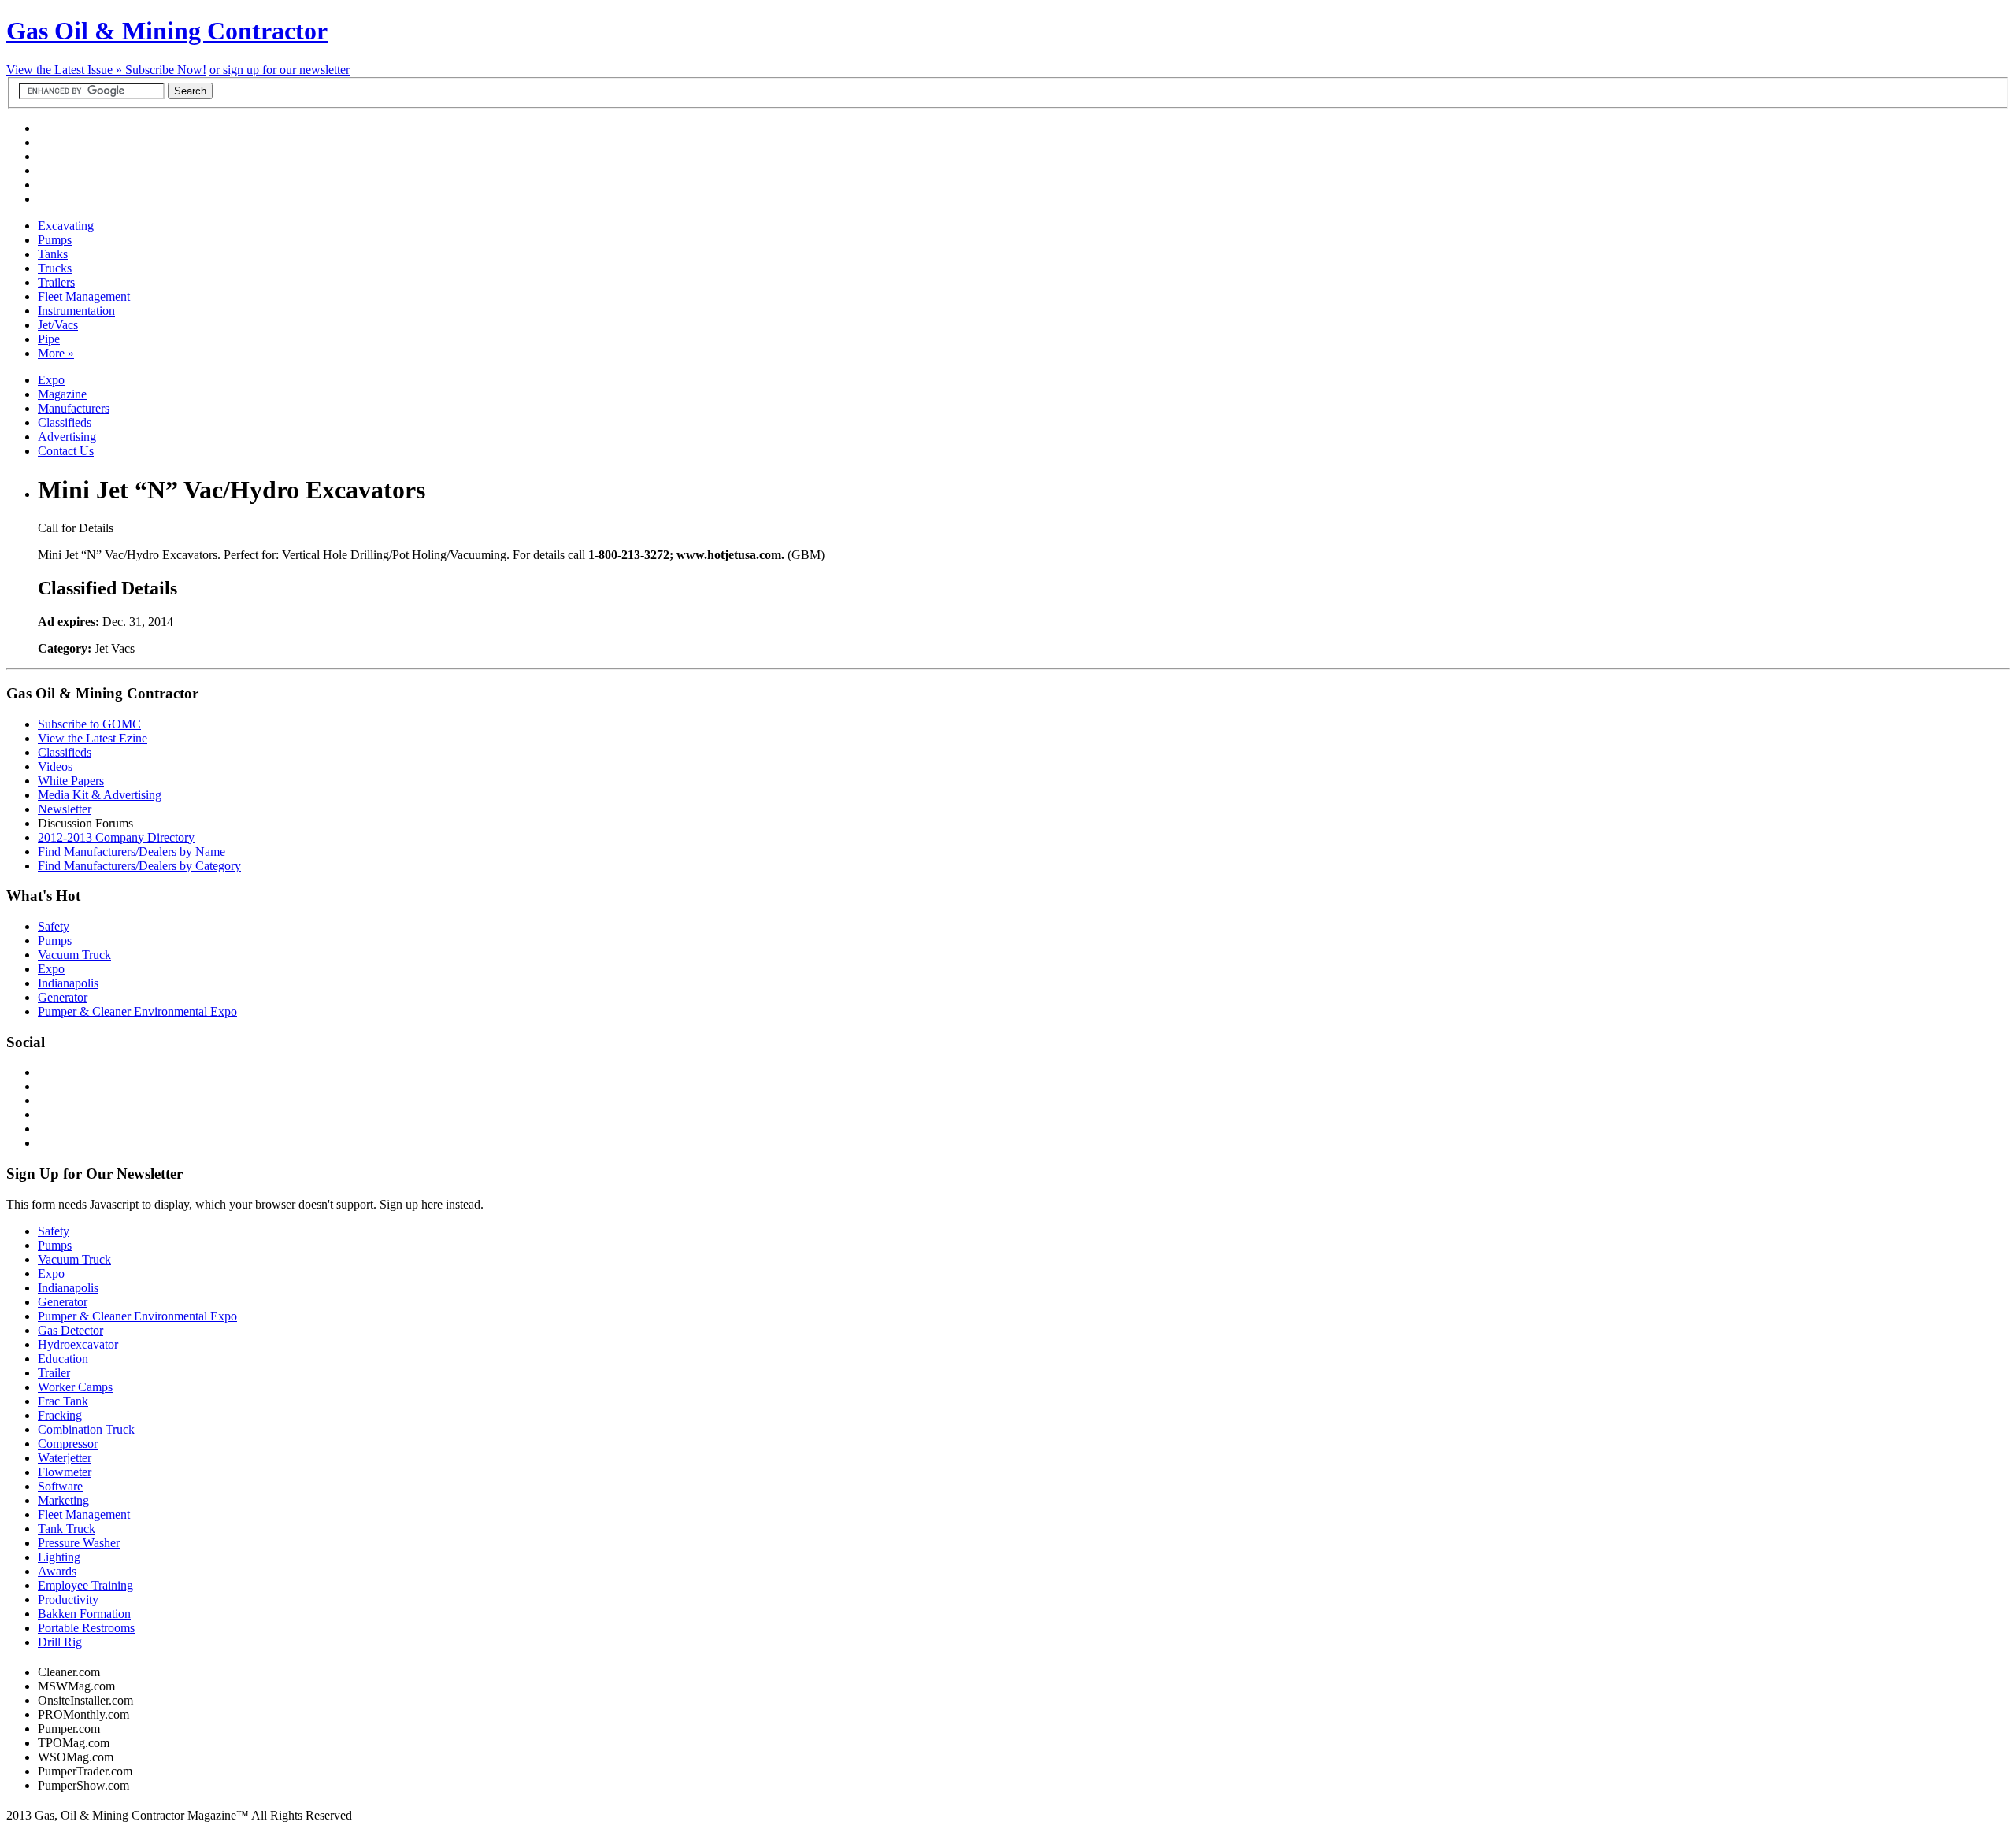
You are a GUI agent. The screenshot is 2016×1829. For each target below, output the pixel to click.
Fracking (60, 1415)
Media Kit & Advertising (100, 795)
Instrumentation (76, 311)
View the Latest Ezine (93, 738)
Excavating (66, 226)
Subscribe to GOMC (89, 724)
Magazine (62, 394)
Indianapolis (68, 983)
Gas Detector (70, 1330)
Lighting (59, 1557)
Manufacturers (74, 408)
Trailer (54, 1373)
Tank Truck (67, 1529)
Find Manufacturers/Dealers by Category (139, 866)
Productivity (68, 1599)
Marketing (63, 1500)
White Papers (71, 781)
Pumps (55, 240)
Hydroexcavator (78, 1344)
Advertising (67, 437)
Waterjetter (65, 1458)
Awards (57, 1571)
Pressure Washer (79, 1543)
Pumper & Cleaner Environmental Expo (137, 1011)
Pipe (49, 339)
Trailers (56, 282)
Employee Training (85, 1585)
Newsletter (65, 809)
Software (60, 1486)
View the (66, 70)
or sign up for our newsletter (280, 70)
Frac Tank (63, 1401)
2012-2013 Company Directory (116, 837)
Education (63, 1359)
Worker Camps (75, 1387)
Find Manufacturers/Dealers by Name (132, 852)
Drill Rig (60, 1642)
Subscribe (166, 70)
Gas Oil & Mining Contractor (167, 31)
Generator (63, 997)
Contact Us (66, 451)
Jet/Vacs (58, 325)
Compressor (68, 1444)
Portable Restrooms (86, 1628)
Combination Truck (86, 1429)
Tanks (53, 254)
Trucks (55, 268)
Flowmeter (65, 1472)
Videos (55, 766)
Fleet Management (84, 296)
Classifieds (65, 422)
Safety (54, 926)
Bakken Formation (84, 1614)
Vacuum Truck (74, 955)
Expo (51, 380)
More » (56, 353)
